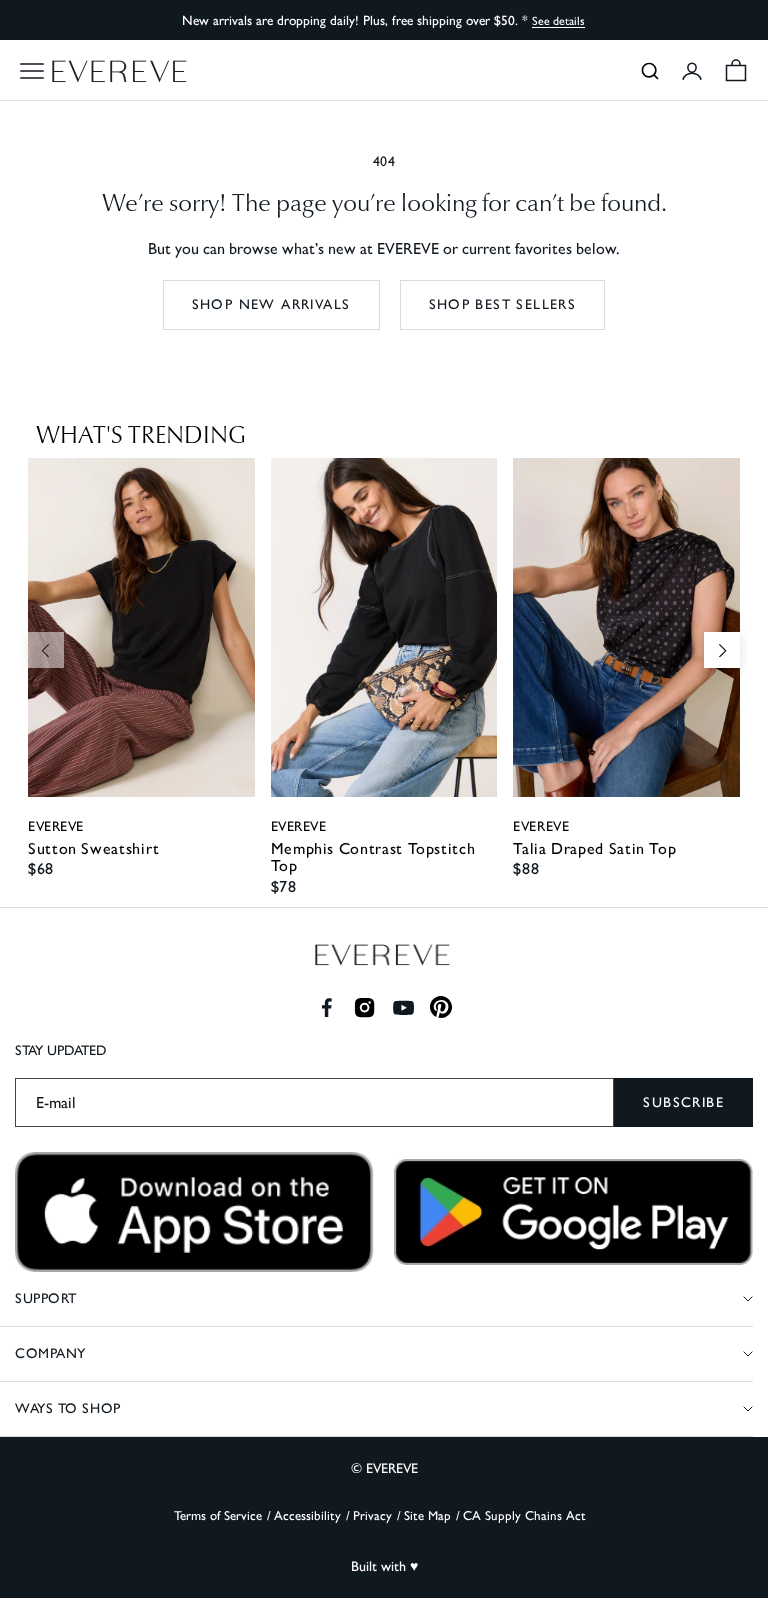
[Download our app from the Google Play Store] (573, 1212)
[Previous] (46, 650)
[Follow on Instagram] (364, 1007)
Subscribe (683, 1102)
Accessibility (307, 1515)
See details (558, 21)
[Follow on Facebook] (326, 1007)
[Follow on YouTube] (403, 1007)
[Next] (722, 650)
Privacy (372, 1515)
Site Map (427, 1515)
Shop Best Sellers (503, 304)
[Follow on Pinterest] (441, 1007)
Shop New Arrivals (271, 304)
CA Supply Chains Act (524, 1515)
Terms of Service (218, 1515)
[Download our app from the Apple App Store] (194, 1212)
